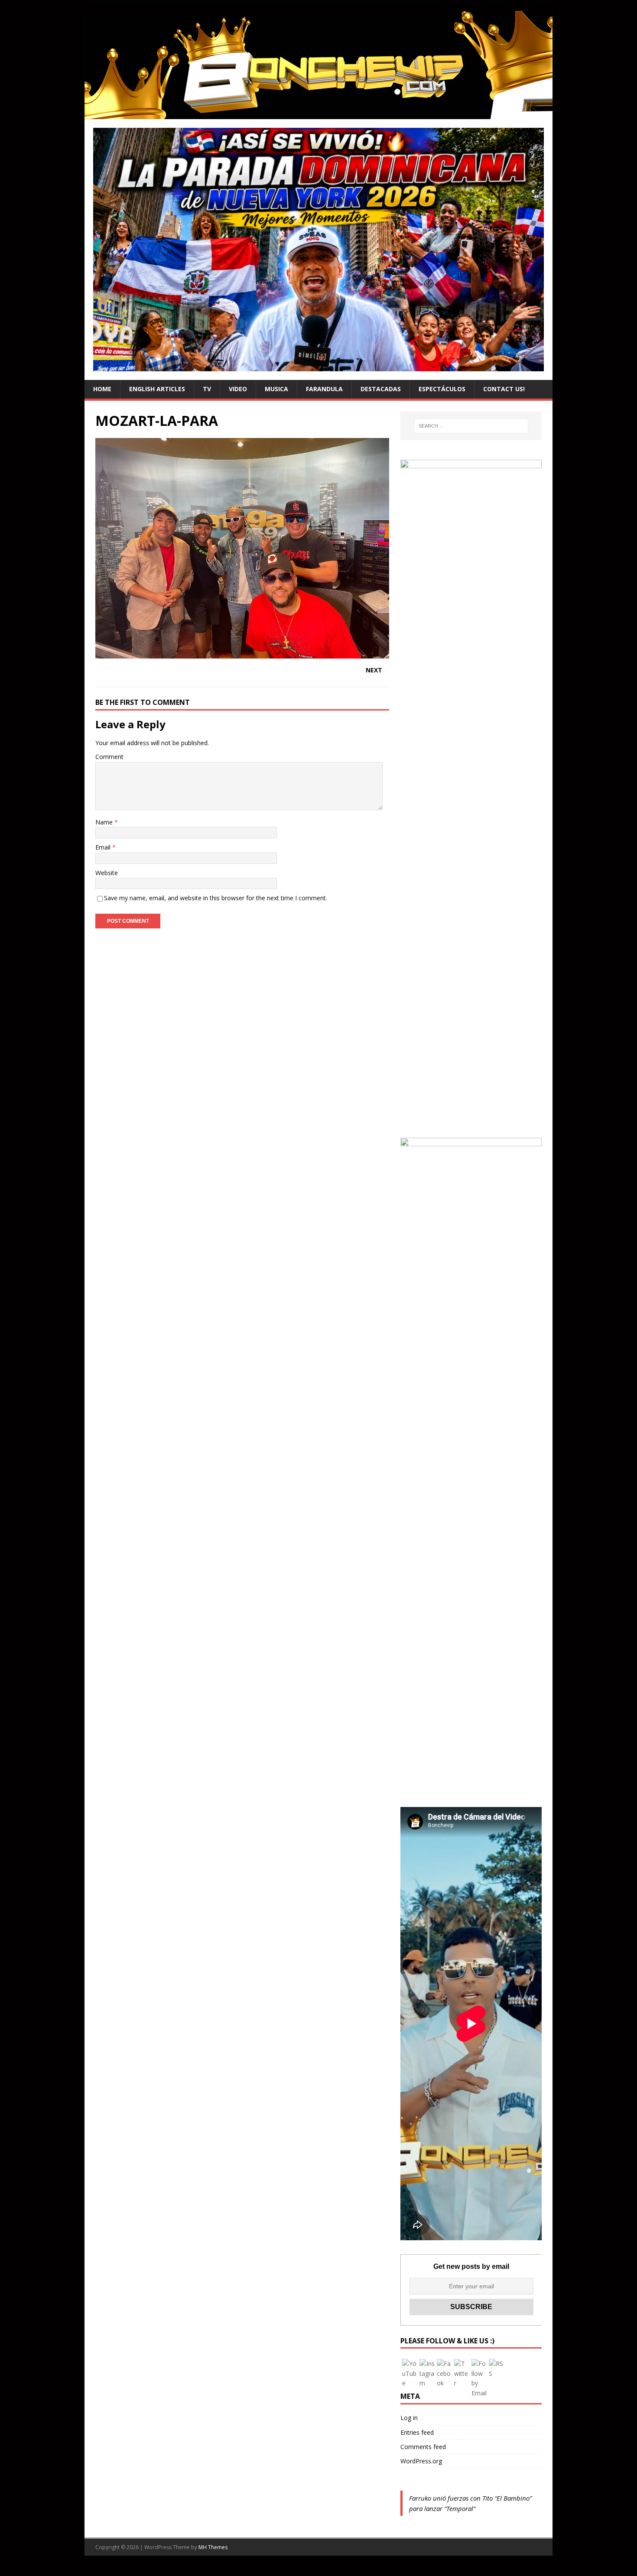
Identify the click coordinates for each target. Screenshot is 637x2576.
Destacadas (381, 389)
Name (105, 822)
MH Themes (213, 2547)
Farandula (324, 389)
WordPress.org (421, 2461)
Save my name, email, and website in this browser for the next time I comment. (216, 898)
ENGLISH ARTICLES (157, 389)
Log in (409, 2418)
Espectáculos (442, 389)
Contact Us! (504, 389)
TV (207, 389)
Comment (109, 757)
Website (107, 873)
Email (104, 847)
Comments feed (423, 2447)
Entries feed (417, 2432)
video (238, 389)
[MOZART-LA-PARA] (242, 654)
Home (102, 389)
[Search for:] (471, 426)
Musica (276, 389)
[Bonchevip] (318, 114)
